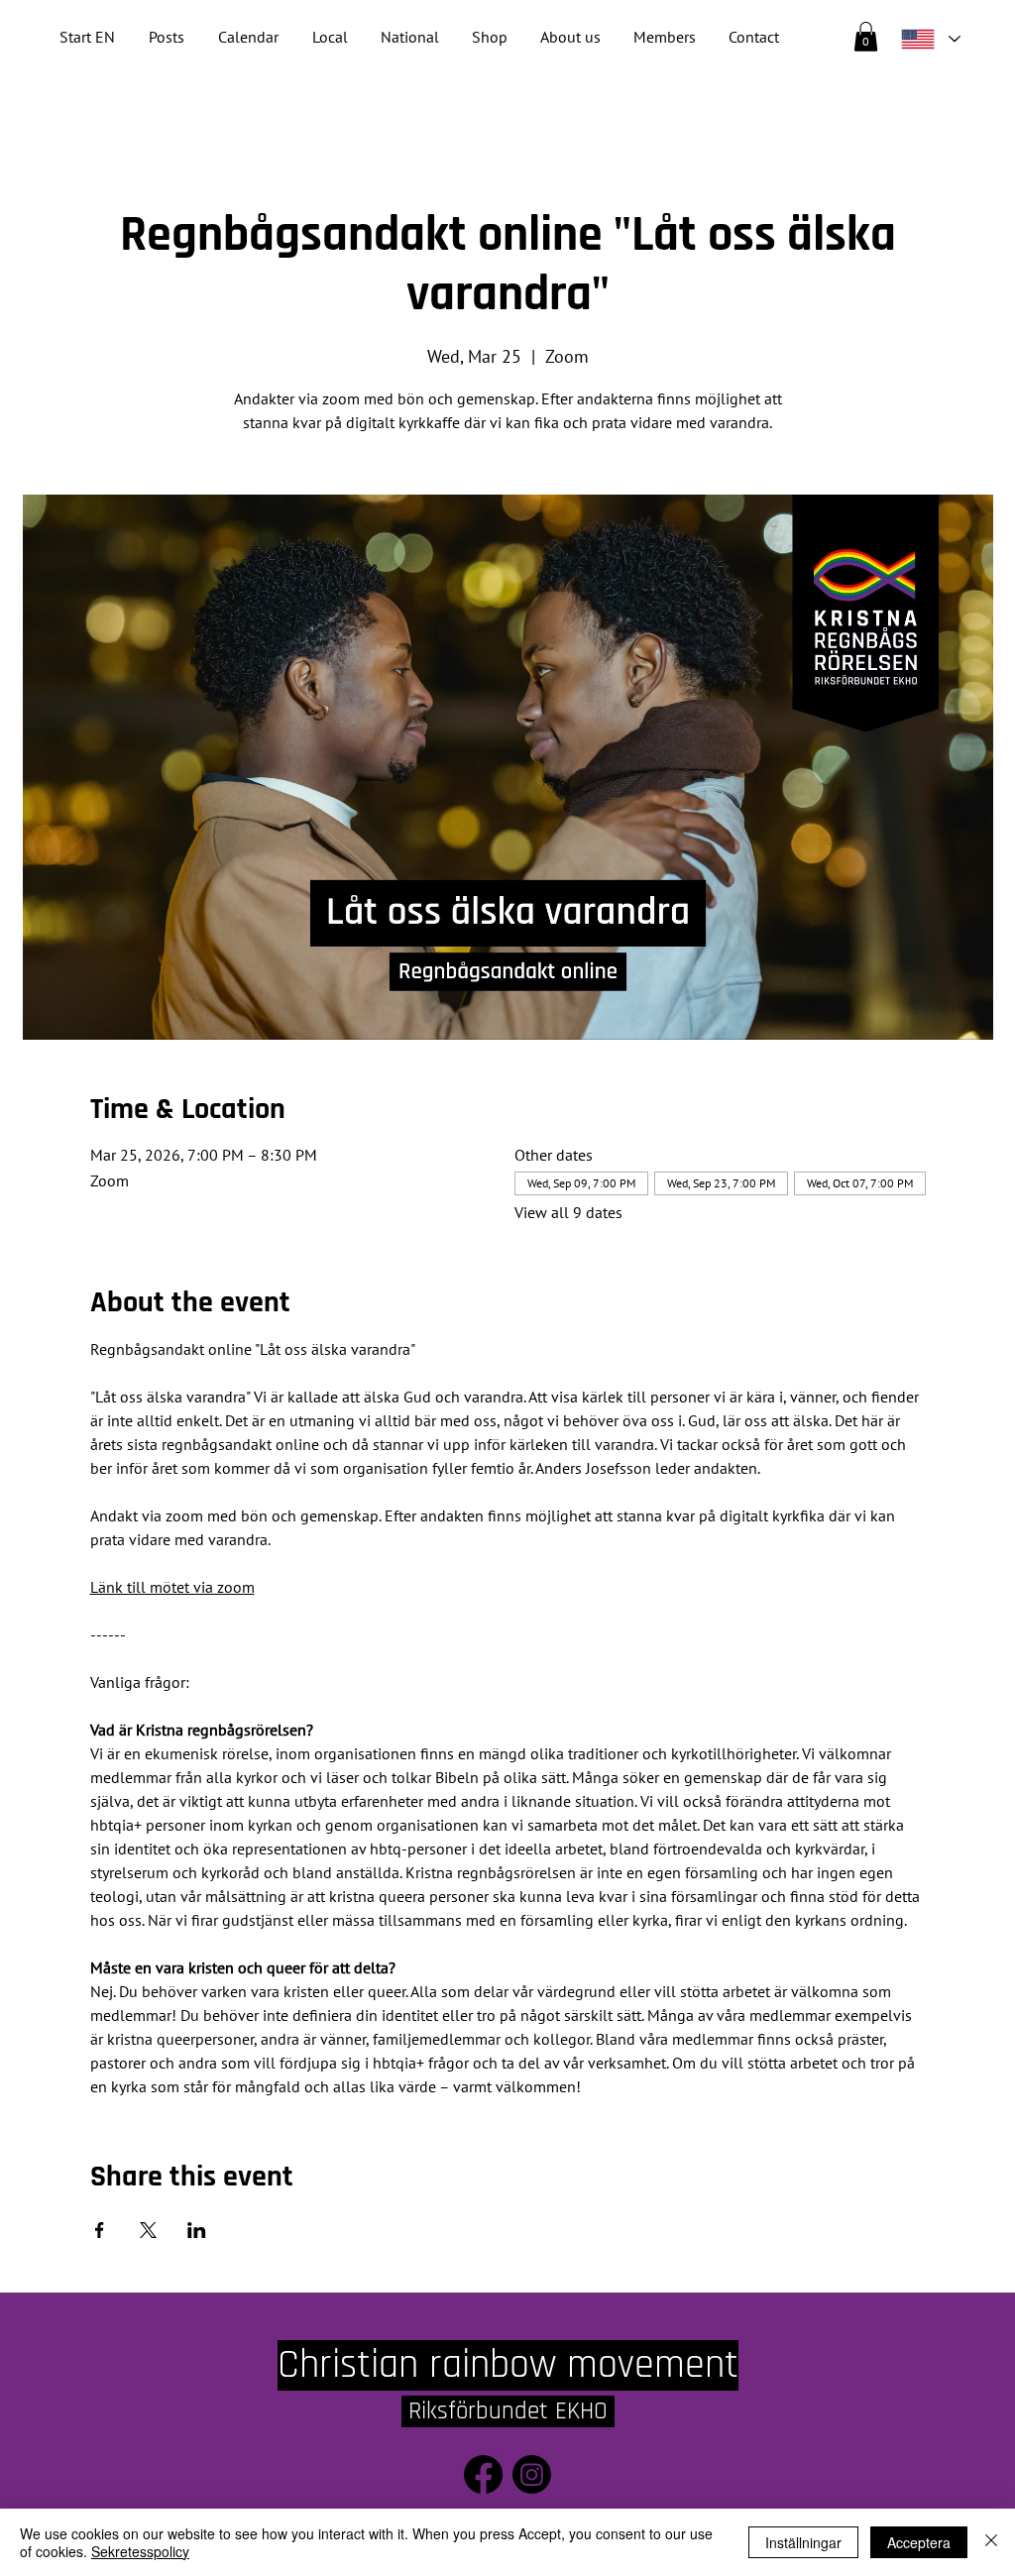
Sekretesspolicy (140, 2551)
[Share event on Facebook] (100, 2230)
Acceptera (919, 2542)
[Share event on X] (148, 2230)
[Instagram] (532, 2474)
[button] (409, 37)
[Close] (991, 2542)
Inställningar (803, 2542)
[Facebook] (483, 2474)
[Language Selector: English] (930, 39)
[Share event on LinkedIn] (197, 2230)
